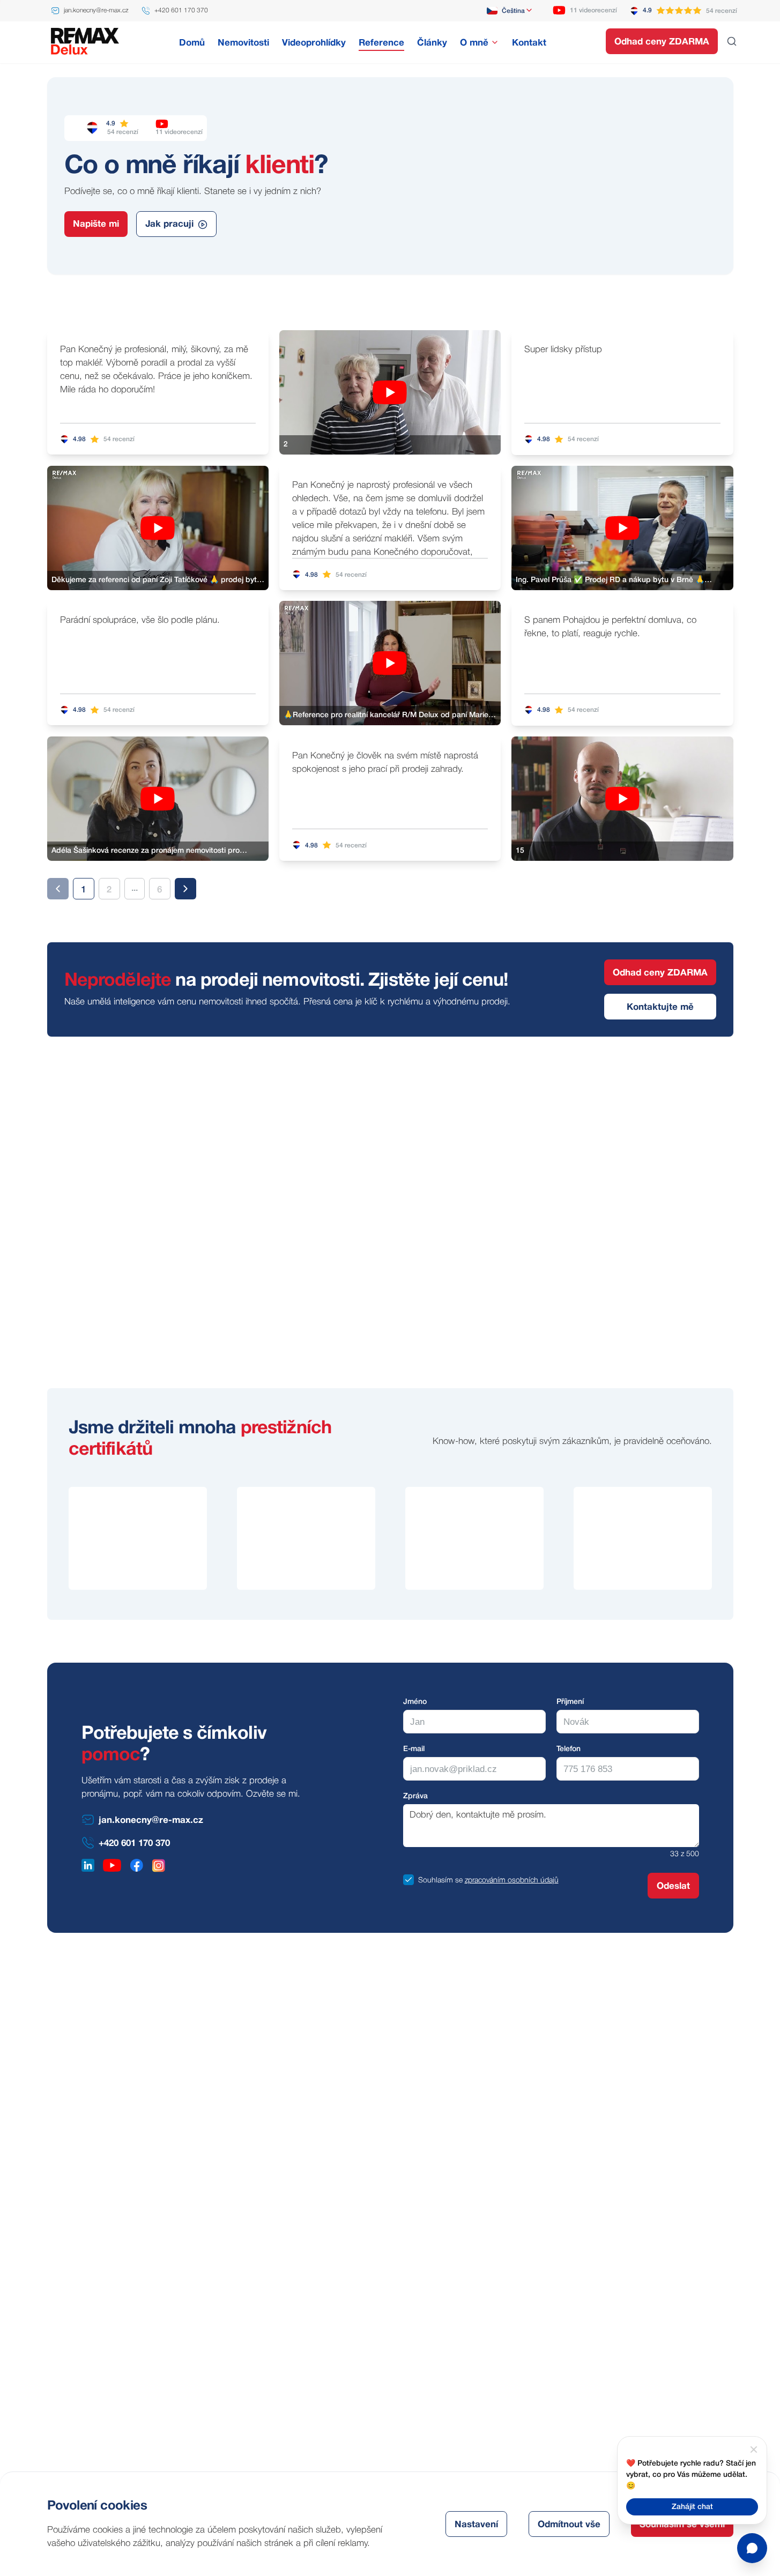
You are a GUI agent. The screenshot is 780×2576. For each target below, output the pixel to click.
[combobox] (510, 11)
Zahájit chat (692, 2507)
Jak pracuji (169, 224)
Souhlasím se (440, 1881)
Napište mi (96, 224)
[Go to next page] (185, 889)
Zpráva (415, 1796)
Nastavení (476, 2525)
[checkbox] (408, 1880)
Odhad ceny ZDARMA (662, 42)
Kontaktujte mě (660, 1007)
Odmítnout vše (569, 2525)
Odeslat (673, 1886)
